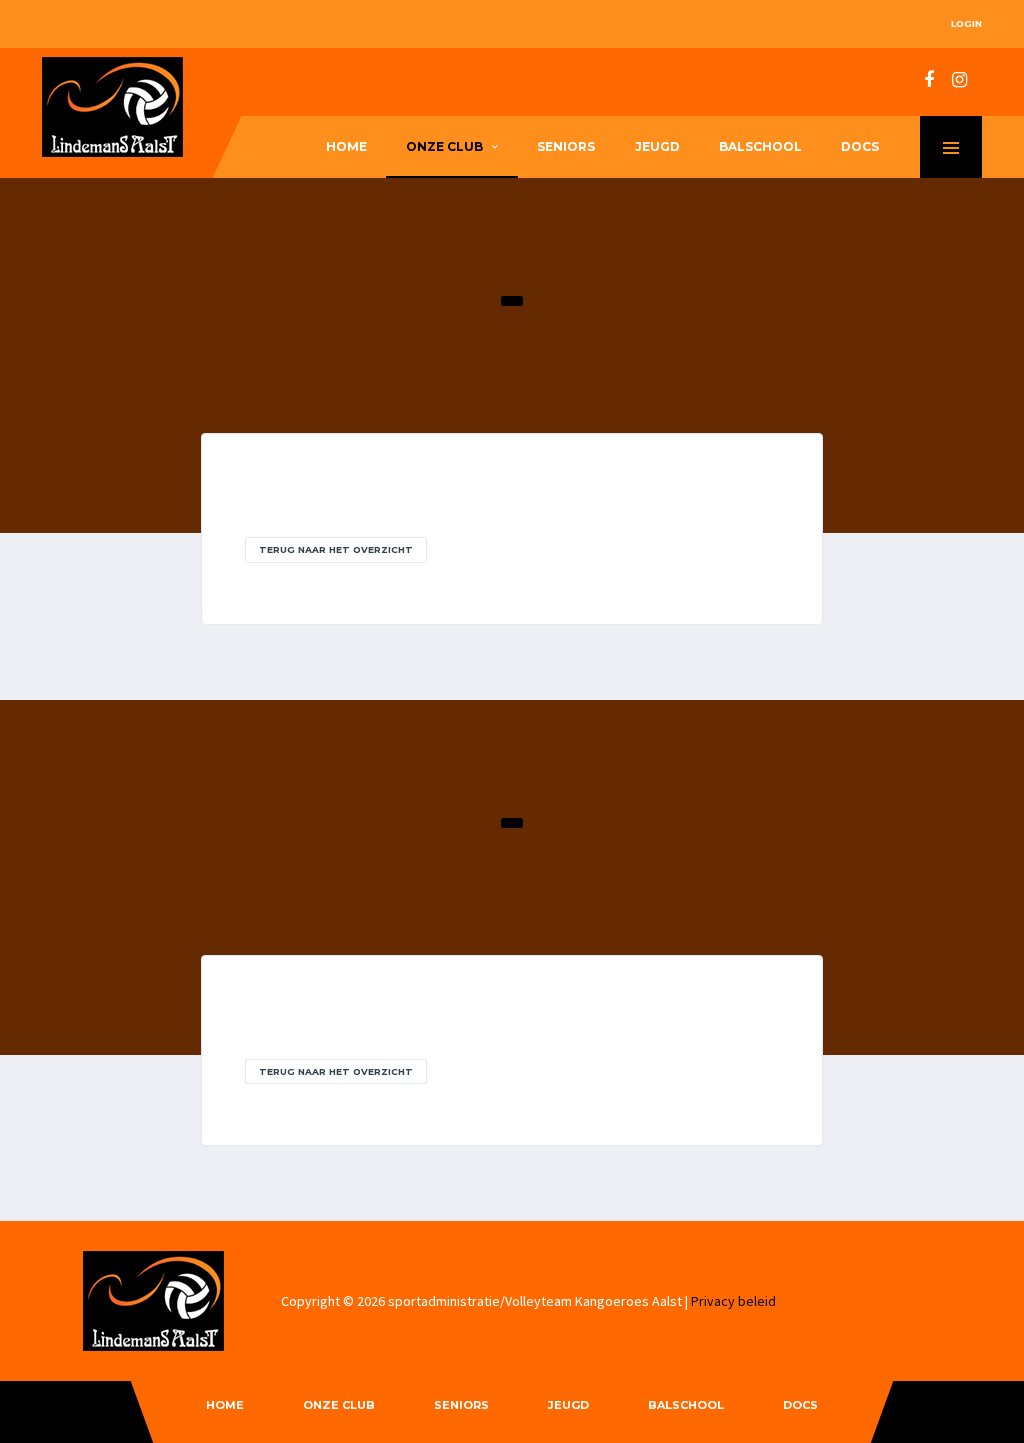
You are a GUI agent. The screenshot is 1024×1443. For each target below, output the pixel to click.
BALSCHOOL (760, 146)
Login (966, 23)
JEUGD (657, 146)
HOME (346, 146)
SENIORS (566, 146)
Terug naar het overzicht (336, 549)
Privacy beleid (733, 1301)
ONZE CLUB (444, 146)
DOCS (860, 146)
